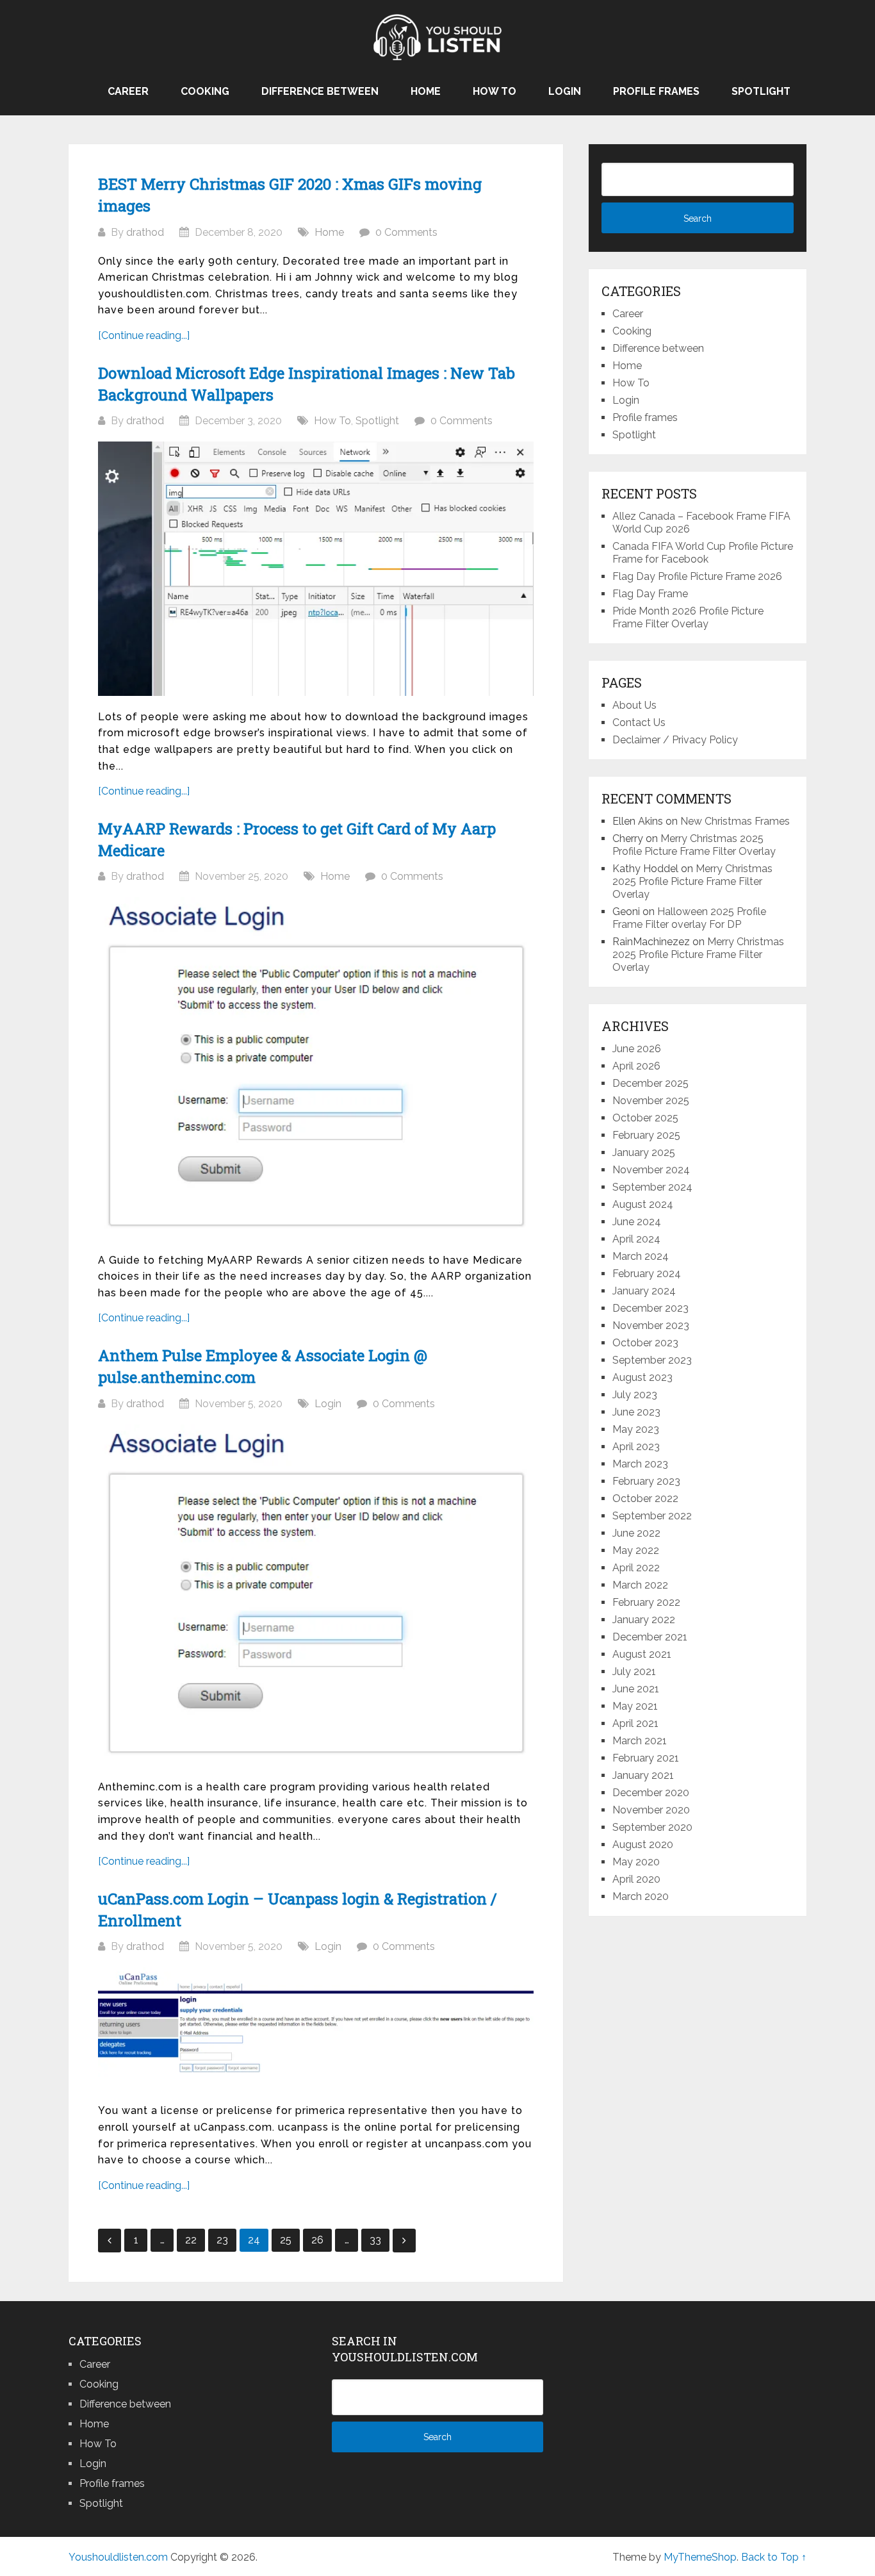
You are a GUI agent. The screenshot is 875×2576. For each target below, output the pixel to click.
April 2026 (636, 1066)
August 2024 (643, 1204)
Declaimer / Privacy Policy (675, 740)
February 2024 (647, 1274)
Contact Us (639, 722)
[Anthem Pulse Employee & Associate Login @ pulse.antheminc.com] (316, 1595)
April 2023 (636, 1447)
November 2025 (651, 1101)
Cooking (205, 91)
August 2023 (642, 1377)
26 (317, 2240)
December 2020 (651, 1793)
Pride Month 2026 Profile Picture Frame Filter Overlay (688, 617)
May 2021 (635, 1706)
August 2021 (642, 1654)
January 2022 (644, 1620)
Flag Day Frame (650, 594)
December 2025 (650, 1083)
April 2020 (636, 1879)
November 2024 (651, 1170)
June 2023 (636, 1412)
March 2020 (641, 1896)
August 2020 (643, 1845)
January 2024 (644, 1291)
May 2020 (636, 1862)
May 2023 (636, 1429)
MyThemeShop (700, 2557)
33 (375, 2240)
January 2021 (643, 1775)
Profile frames (656, 91)
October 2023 (645, 1343)
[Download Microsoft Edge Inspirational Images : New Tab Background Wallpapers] (316, 569)
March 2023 (640, 1464)
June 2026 (637, 1049)
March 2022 (640, 1585)
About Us (634, 705)
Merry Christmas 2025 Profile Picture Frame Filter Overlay (694, 845)
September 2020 (652, 1827)
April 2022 (636, 1568)
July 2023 (635, 1395)
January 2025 (644, 1152)
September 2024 (652, 1187)
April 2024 (636, 1239)
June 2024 (637, 1222)
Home (426, 91)
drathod (145, 232)
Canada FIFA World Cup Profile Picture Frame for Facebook (703, 553)
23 (222, 2240)
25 (286, 2240)
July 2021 (634, 1672)
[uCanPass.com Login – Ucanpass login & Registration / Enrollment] (316, 2028)
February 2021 (646, 1758)
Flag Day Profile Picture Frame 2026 (697, 576)
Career (128, 91)
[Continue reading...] (144, 335)
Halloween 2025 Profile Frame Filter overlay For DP (689, 918)
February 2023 (646, 1481)
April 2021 (635, 1723)
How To (495, 91)
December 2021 (650, 1637)
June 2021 (636, 1689)
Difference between (320, 91)
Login (565, 91)
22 (191, 2240)
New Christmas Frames (735, 821)
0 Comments (406, 232)
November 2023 (651, 1325)
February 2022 (646, 1602)
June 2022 (636, 1533)
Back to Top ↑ (774, 2557)
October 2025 (645, 1118)
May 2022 (636, 1550)
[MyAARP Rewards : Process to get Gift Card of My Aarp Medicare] (316, 1068)
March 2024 (641, 1256)
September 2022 (652, 1516)
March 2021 (640, 1741)
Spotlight (761, 91)
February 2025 (646, 1135)
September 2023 (652, 1360)
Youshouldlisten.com (118, 2557)
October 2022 (645, 1499)
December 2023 (650, 1308)
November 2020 (651, 1810)
